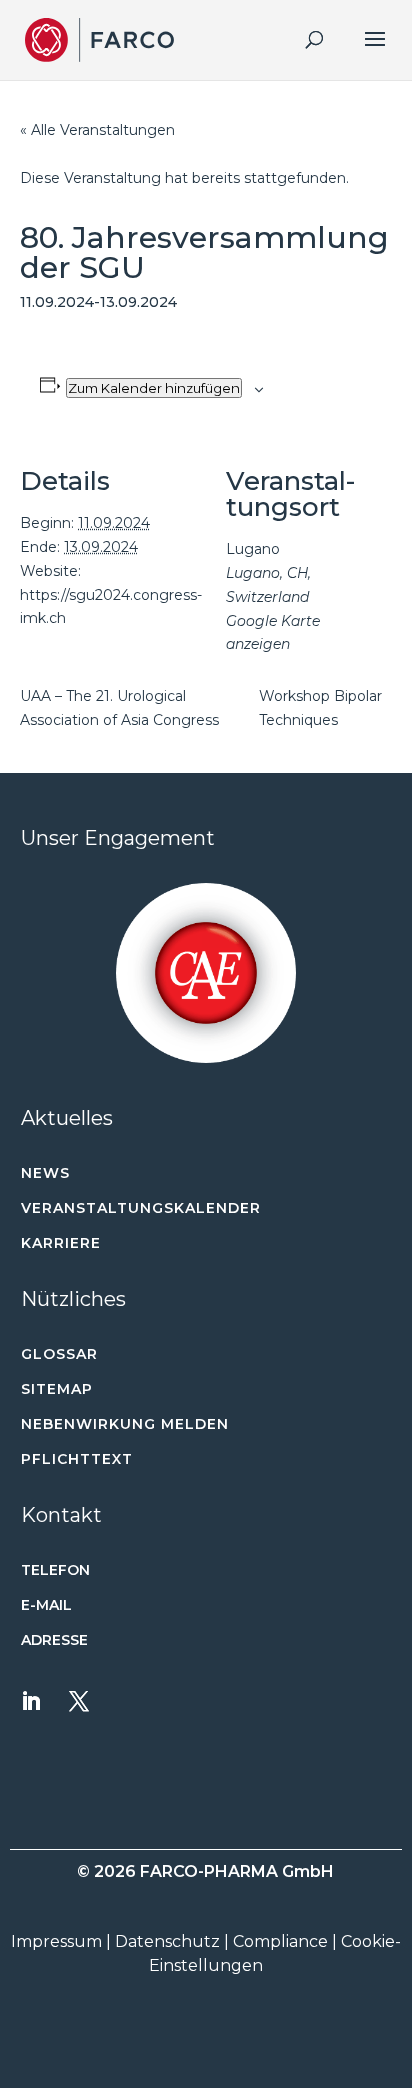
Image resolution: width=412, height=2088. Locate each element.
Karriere (61, 1243)
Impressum (56, 1941)
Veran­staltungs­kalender (141, 1208)
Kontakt (61, 1515)
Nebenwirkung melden (125, 1424)
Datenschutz (167, 1941)
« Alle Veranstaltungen (97, 130)
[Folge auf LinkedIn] (31, 1701)
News (45, 1173)
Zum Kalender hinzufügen (154, 388)
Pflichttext (77, 1459)
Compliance (280, 1941)
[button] (206, 973)
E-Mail (46, 1605)
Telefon (55, 1570)
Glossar (59, 1354)
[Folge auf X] (79, 1701)
